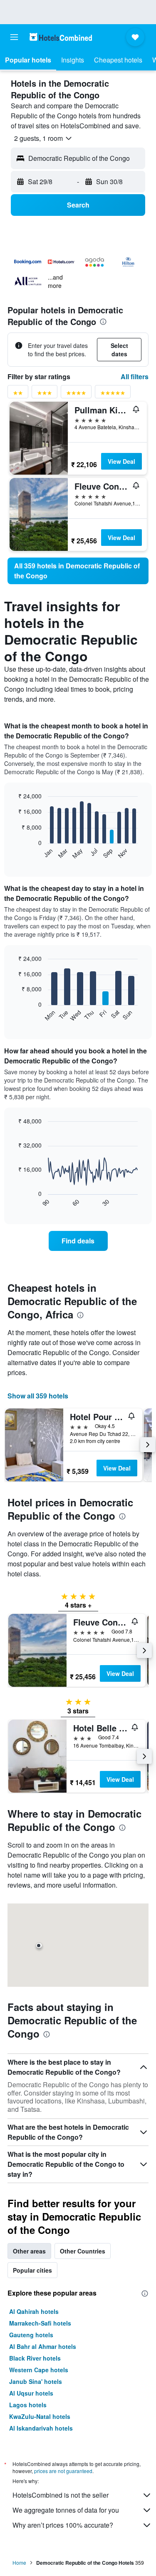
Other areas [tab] (29, 2251)
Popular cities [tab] (32, 2270)
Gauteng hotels (31, 2335)
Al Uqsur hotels (31, 2393)
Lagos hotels (28, 2405)
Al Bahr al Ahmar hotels (43, 2346)
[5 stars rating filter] (113, 394)
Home (19, 2562)
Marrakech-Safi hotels (40, 2323)
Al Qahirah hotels (34, 2311)
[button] (14, 37)
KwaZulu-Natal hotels (40, 2416)
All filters (135, 376)
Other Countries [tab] (83, 2251)
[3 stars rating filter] (45, 394)
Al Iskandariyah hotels (41, 2428)
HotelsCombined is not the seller (61, 2495)
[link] (78, 571)
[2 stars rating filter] (18, 394)
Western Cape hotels (39, 2370)
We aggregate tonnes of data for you (66, 2510)
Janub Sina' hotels (36, 2381)
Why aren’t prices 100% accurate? (63, 2525)
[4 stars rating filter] (76, 394)
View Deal (121, 461)
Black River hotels (35, 2358)
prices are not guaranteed (63, 2471)
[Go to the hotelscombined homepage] (61, 37)
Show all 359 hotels (38, 1396)
